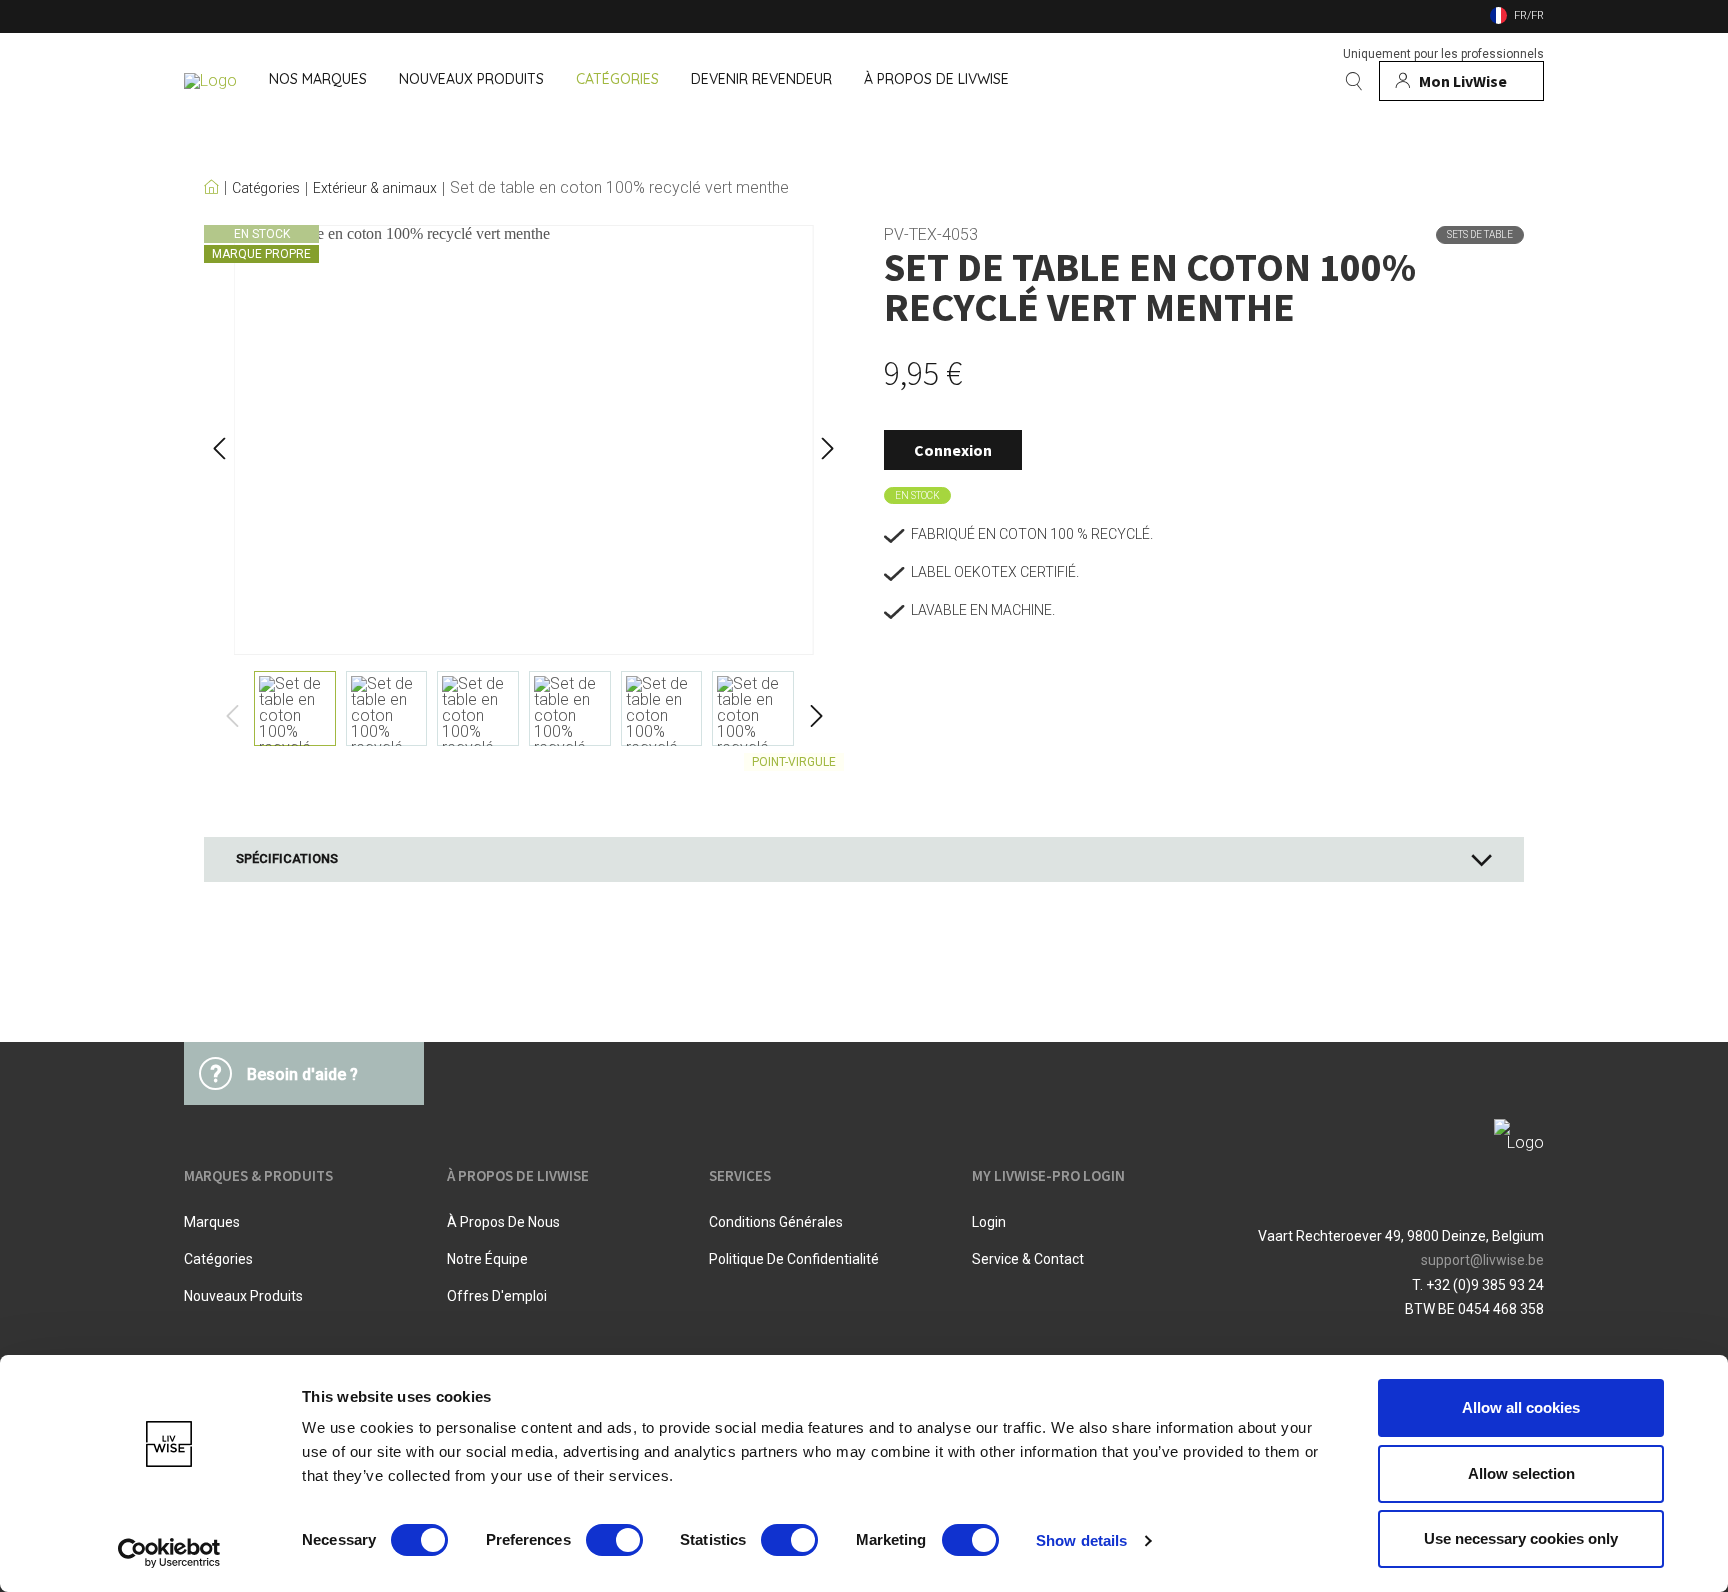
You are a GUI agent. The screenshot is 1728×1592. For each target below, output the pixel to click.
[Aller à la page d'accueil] (210, 81)
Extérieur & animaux (375, 188)
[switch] (614, 1540)
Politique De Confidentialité (794, 1259)
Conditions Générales (776, 1222)
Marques (212, 1222)
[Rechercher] (1354, 81)
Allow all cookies (1521, 1407)
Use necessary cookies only (1521, 1538)
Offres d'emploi (497, 1296)
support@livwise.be (1482, 1260)
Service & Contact (1028, 1259)
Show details (1081, 1540)
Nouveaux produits (243, 1296)
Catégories (266, 188)
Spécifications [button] (287, 858)
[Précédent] (219, 440)
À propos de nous (503, 1222)
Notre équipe (487, 1259)
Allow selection (1521, 1473)
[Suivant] (828, 440)
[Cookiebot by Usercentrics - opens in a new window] (169, 1553)
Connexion (953, 450)
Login (989, 1222)
